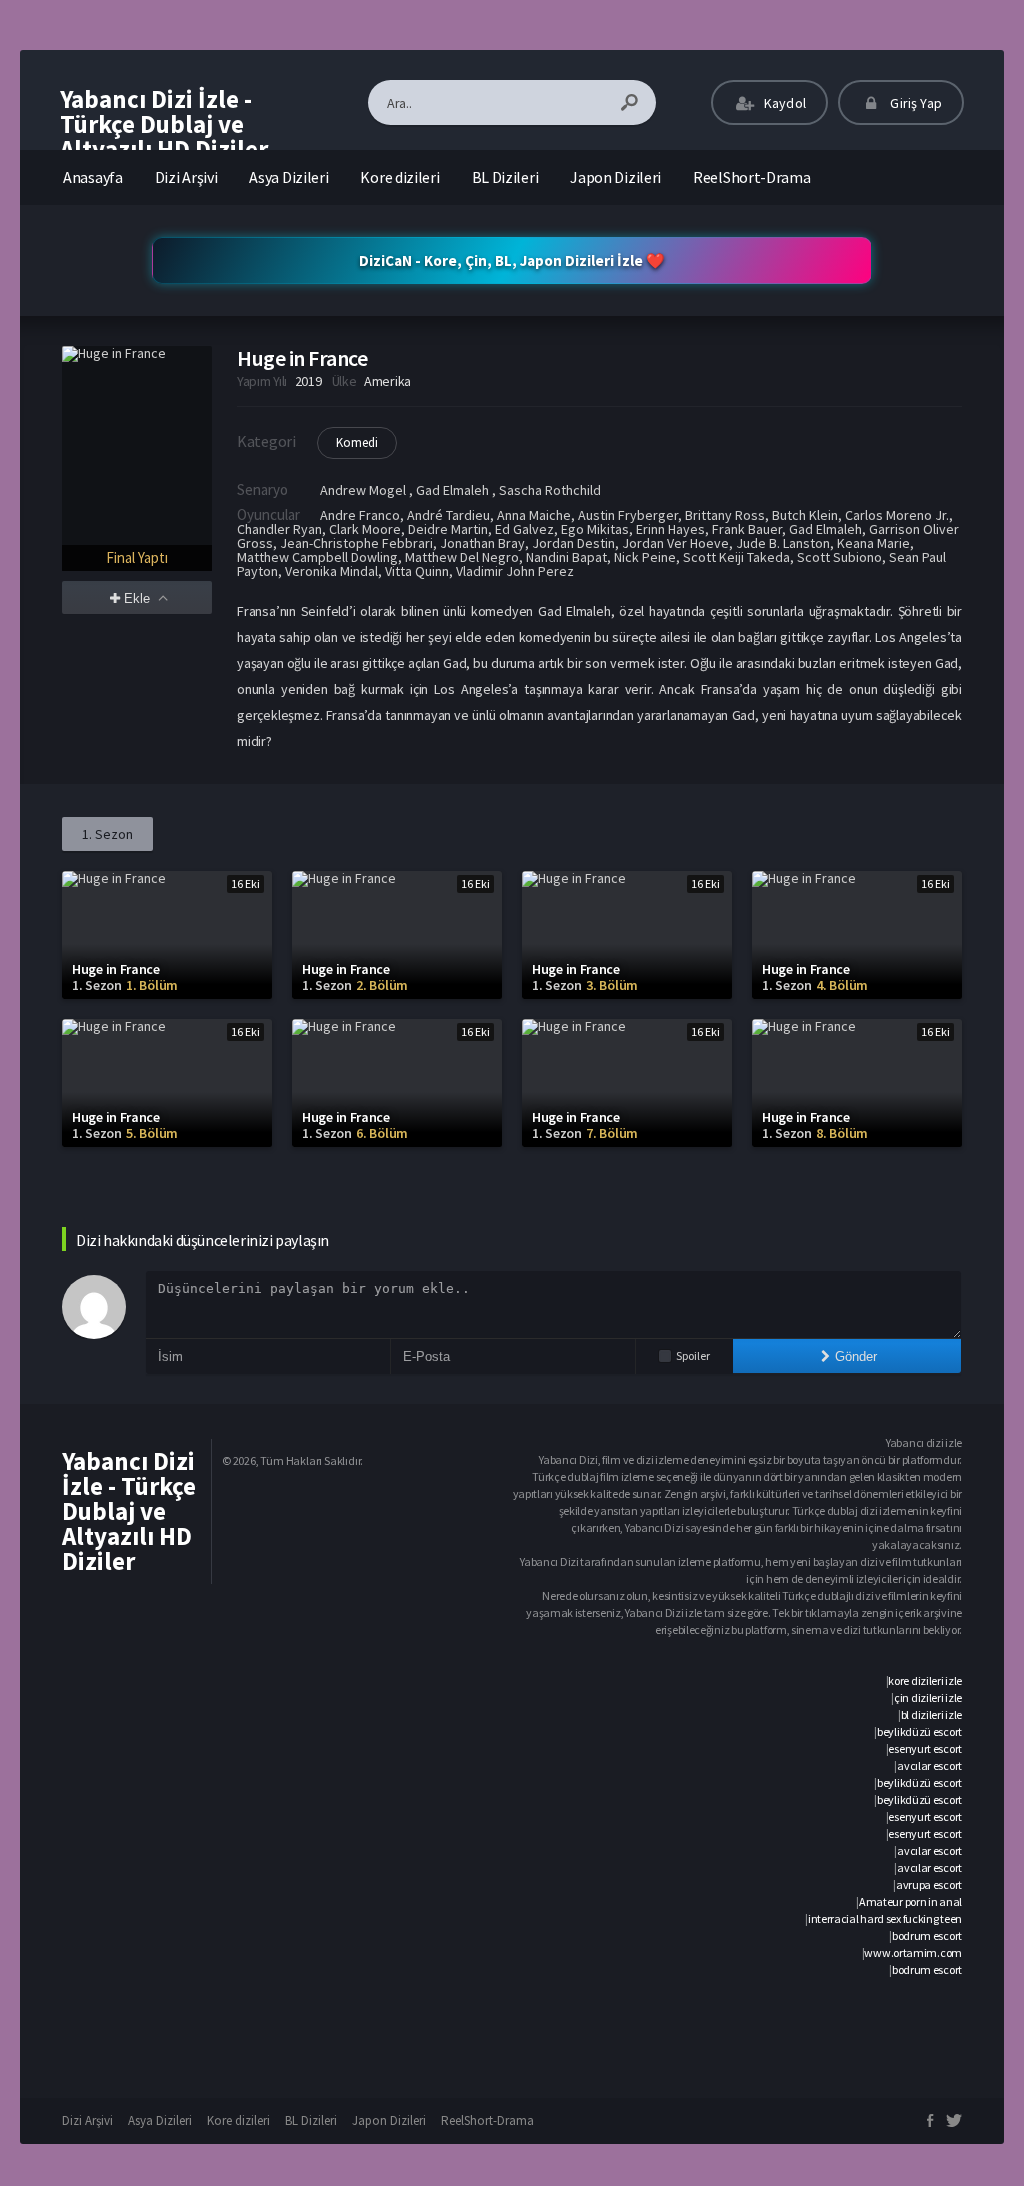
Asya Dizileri (288, 177)
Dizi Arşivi (186, 177)
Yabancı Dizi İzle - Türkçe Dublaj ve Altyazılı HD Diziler (164, 124)
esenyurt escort (925, 1748)
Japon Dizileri (615, 177)
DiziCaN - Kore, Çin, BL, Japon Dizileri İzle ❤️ (512, 260)
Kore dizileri (399, 177)
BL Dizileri (505, 177)
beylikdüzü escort (919, 1731)
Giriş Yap (914, 103)
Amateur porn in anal (910, 1901)
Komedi (357, 442)
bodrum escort (927, 1935)
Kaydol (783, 103)
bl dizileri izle (931, 1714)
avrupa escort (929, 1884)
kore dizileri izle (925, 1680)
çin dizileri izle (928, 1697)
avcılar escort (929, 1765)
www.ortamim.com (913, 1952)
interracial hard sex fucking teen (885, 1918)
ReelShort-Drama (752, 177)
